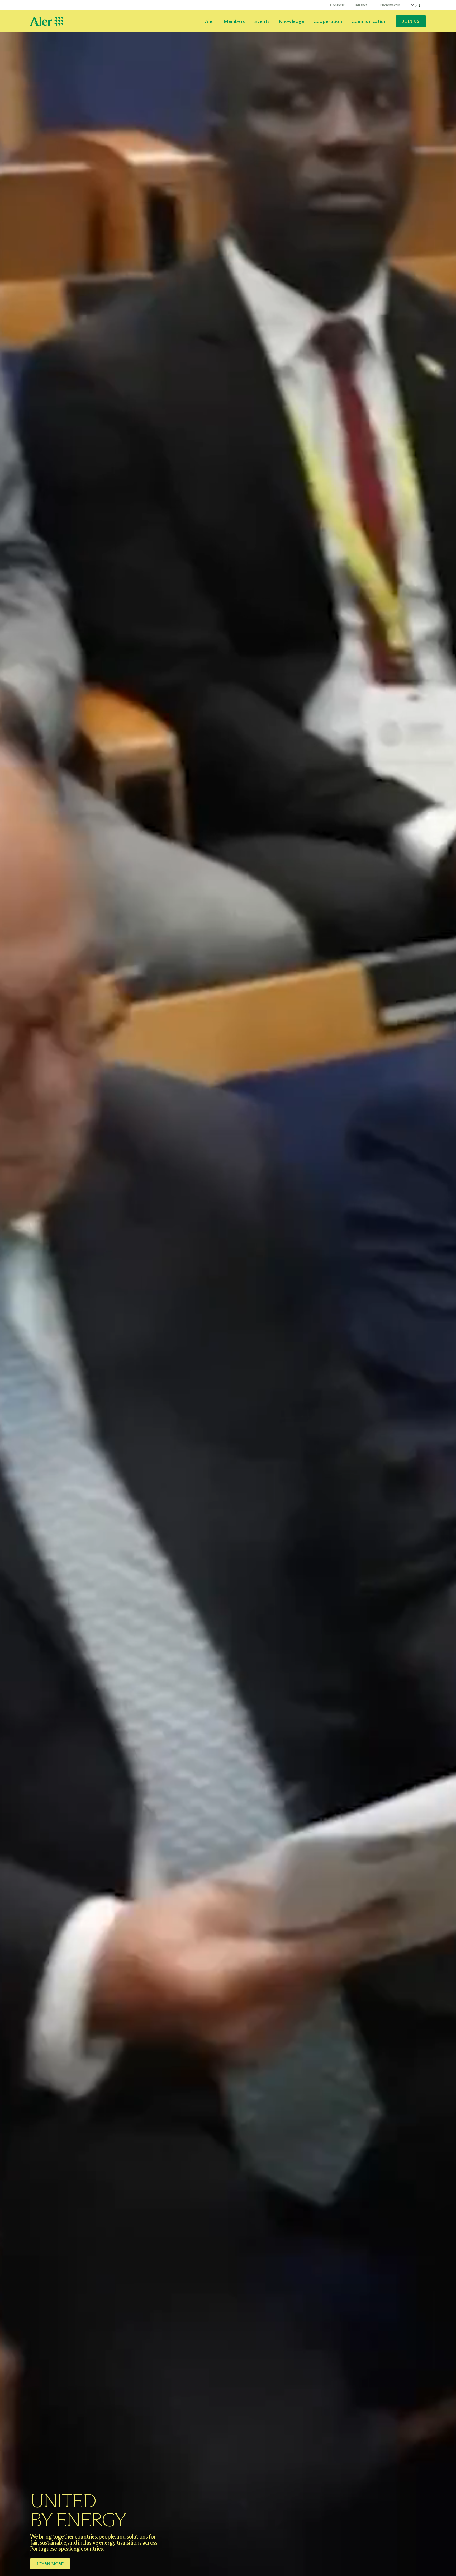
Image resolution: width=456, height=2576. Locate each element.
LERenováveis (389, 5)
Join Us (411, 21)
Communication (369, 21)
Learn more (50, 2564)
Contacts (337, 5)
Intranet (361, 5)
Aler (210, 21)
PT (418, 5)
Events (262, 21)
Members (234, 21)
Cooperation (328, 21)
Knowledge (291, 21)
